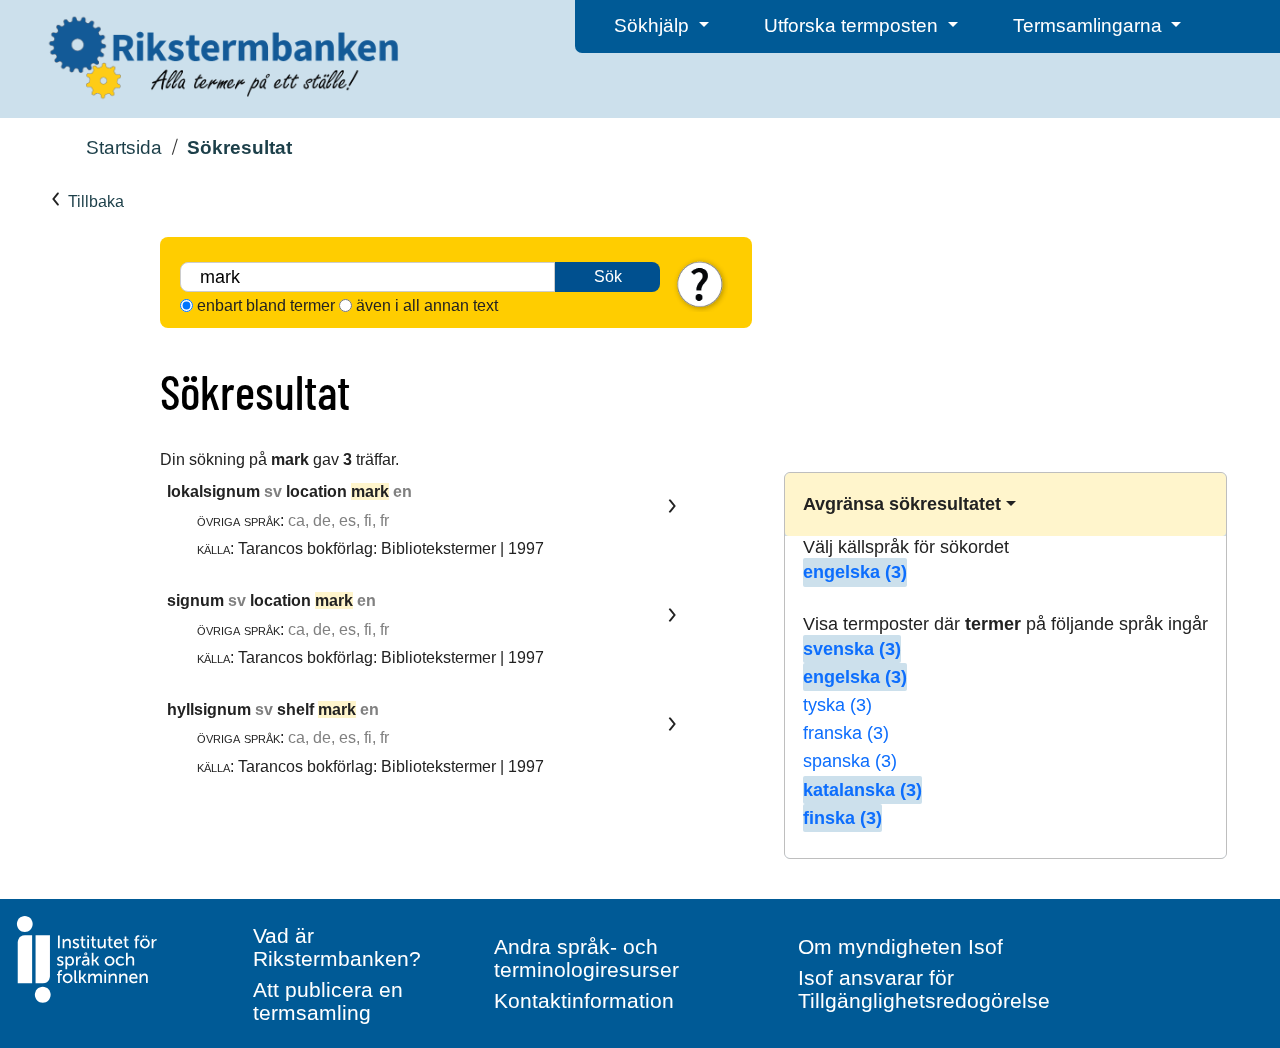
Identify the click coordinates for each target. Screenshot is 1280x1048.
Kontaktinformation (584, 1000)
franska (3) (846, 733)
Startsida (124, 147)
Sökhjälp (654, 25)
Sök (608, 276)
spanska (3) (850, 761)
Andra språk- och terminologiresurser (586, 958)
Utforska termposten (853, 25)
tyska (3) (837, 705)
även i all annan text (427, 305)
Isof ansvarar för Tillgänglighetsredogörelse (924, 989)
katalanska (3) (862, 790)
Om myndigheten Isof (900, 946)
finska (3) (842, 818)
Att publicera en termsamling (328, 1001)
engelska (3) (855, 572)
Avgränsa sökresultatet (902, 504)
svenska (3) (852, 649)
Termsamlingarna (1090, 25)
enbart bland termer (266, 305)
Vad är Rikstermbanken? (337, 947)
